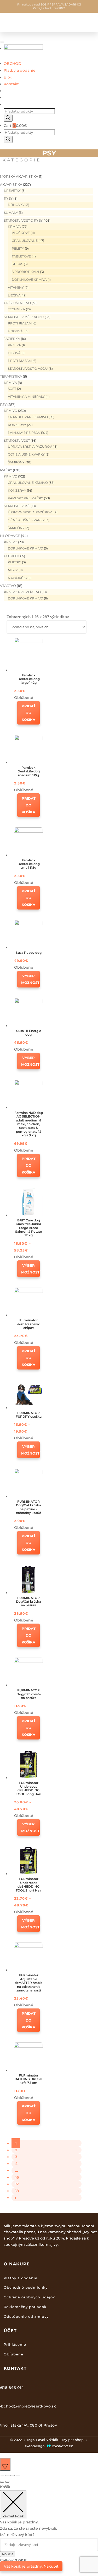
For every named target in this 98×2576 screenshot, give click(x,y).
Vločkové (21, 233)
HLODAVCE (10, 536)
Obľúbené (13, 2354)
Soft (12, 389)
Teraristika (11, 376)
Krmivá (14, 226)
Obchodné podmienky (26, 2287)
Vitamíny (16, 287)
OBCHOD (13, 64)
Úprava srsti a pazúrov (30, 447)
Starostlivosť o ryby (23, 220)
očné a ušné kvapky (26, 454)
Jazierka (12, 339)
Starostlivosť (17, 440)
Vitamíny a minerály (26, 397)
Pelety (18, 248)
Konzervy (17, 425)
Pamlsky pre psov (24, 433)
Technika (16, 309)
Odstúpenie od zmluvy (26, 2316)
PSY (3, 405)
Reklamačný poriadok (25, 2307)
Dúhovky (16, 205)
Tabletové (21, 256)
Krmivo (11, 411)
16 (17, 2177)
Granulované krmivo (28, 417)
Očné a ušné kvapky (26, 520)
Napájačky (18, 578)
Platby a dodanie (20, 70)
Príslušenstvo (17, 303)
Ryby (8, 198)
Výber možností (30, 979)
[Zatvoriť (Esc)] (2, 2476)
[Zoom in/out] (18, 2476)
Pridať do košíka (29, 713)
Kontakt (11, 84)
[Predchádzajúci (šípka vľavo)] (2, 2482)
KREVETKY (12, 191)
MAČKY (6, 470)
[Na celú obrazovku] (13, 2476)
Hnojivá (15, 331)
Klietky (15, 562)
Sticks (17, 264)
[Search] (8, 118)
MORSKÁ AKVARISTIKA (19, 176)
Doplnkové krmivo (25, 548)
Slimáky (11, 213)
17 (17, 2184)
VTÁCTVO (8, 586)
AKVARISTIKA (11, 184)
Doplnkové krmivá (29, 280)
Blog (8, 77)
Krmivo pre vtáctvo (22, 592)
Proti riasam (20, 323)
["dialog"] (49, 2527)
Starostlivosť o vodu (24, 317)
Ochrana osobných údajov (29, 2297)
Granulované (25, 241)
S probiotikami (25, 272)
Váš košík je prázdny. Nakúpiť (31, 2566)
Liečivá (14, 295)
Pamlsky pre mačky (25, 498)
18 (17, 2191)
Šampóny (16, 462)
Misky (13, 570)
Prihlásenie (15, 2344)
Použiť (8, 2554)
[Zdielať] (7, 2476)
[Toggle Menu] (2, 42)
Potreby (12, 556)
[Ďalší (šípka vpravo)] (7, 2482)
